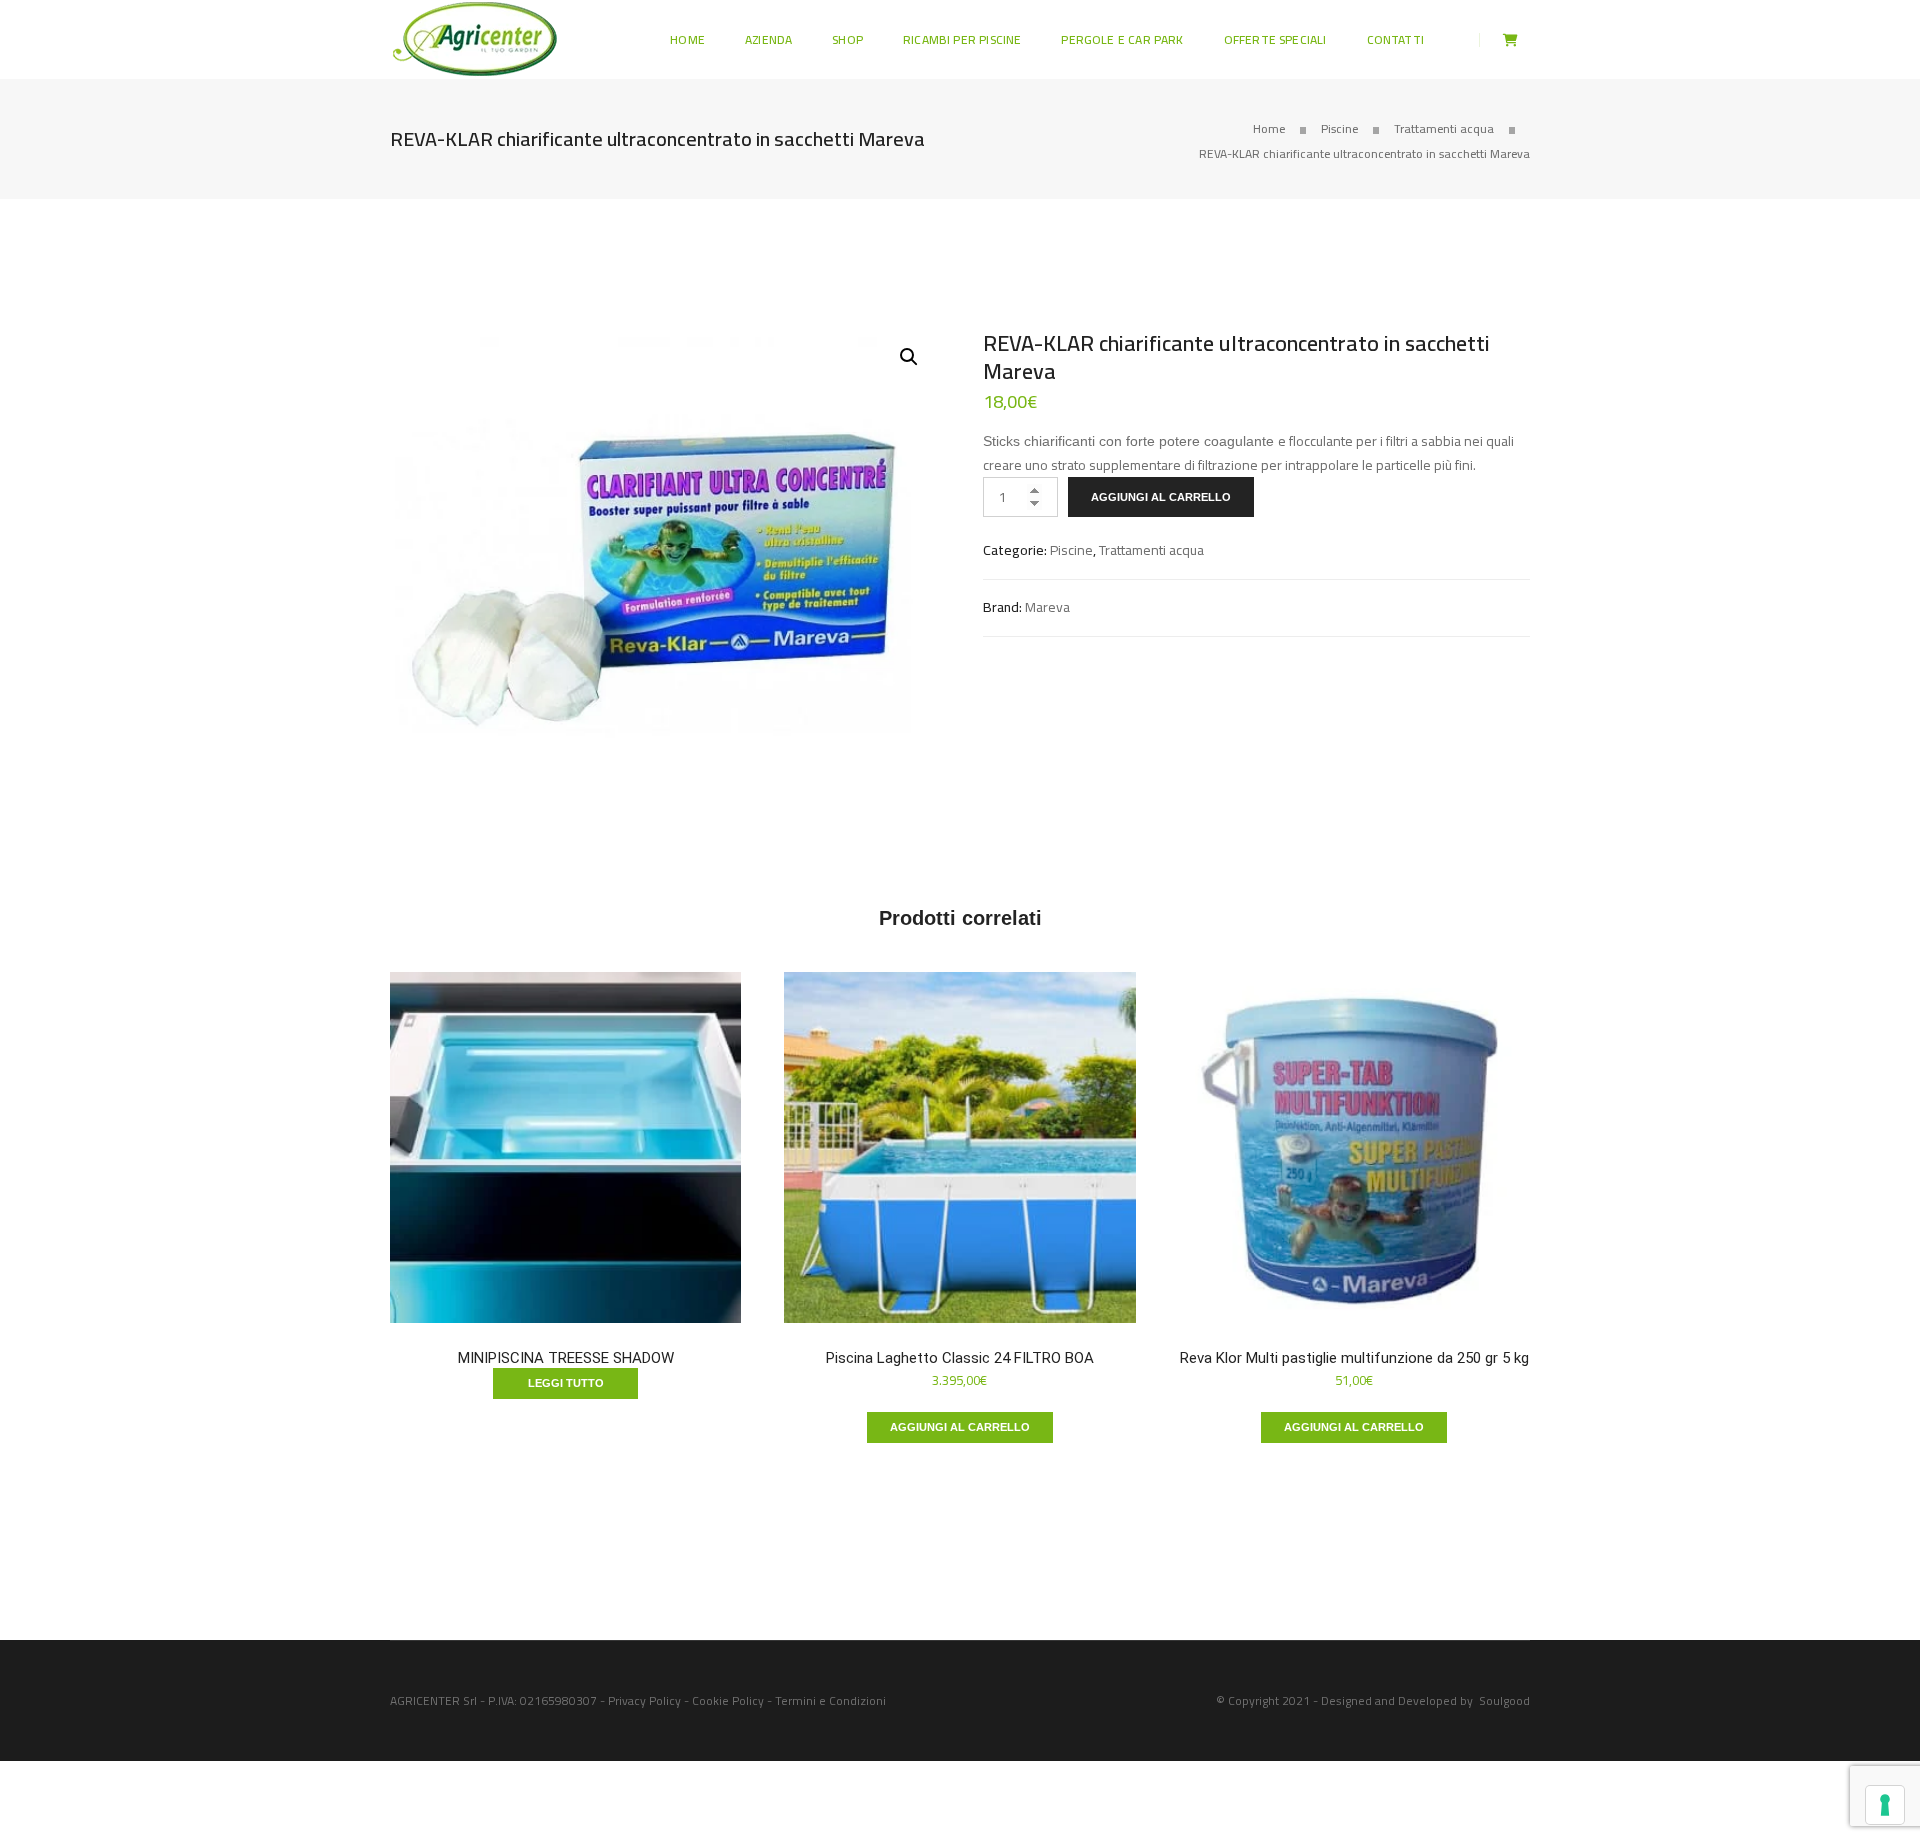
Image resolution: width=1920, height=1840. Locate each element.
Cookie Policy (728, 1700)
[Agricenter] (475, 38)
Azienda (768, 39)
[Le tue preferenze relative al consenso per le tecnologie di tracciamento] (1885, 1805)
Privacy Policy (644, 1700)
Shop (847, 39)
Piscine (1339, 128)
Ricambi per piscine (962, 39)
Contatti (1395, 39)
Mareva (1047, 607)
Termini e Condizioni (830, 1700)
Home (687, 39)
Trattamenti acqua (1444, 128)
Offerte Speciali (1275, 39)
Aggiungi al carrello (1161, 497)
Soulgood (1504, 1700)
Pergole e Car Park (1122, 39)
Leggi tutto (566, 1383)
